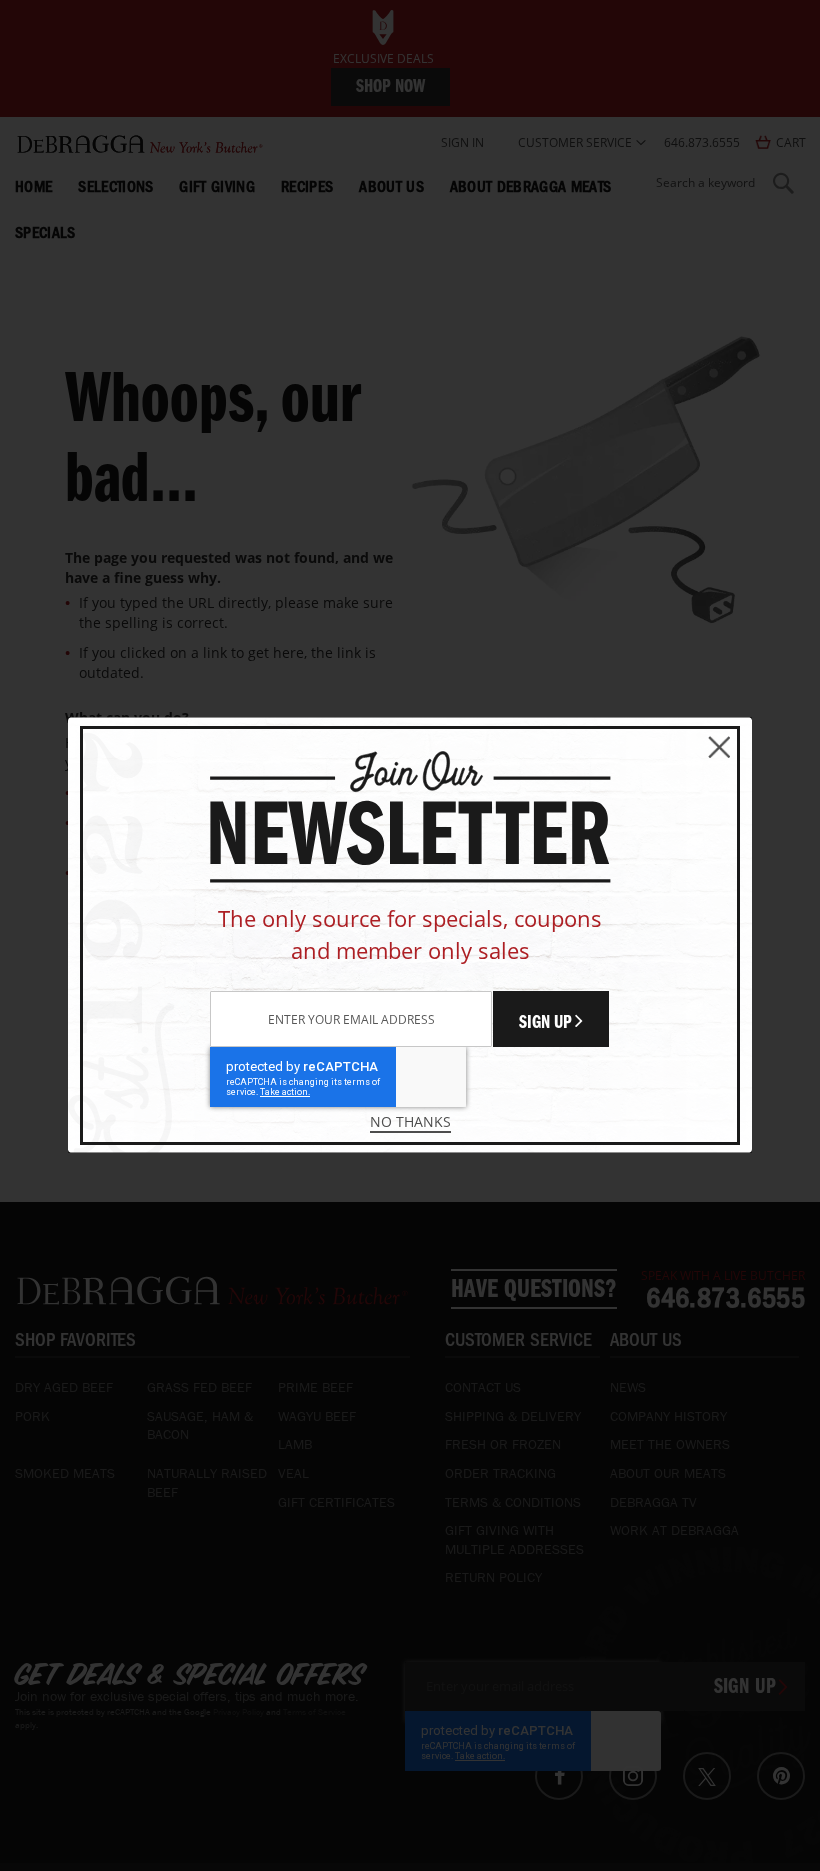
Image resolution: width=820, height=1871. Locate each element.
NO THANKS (410, 1121)
